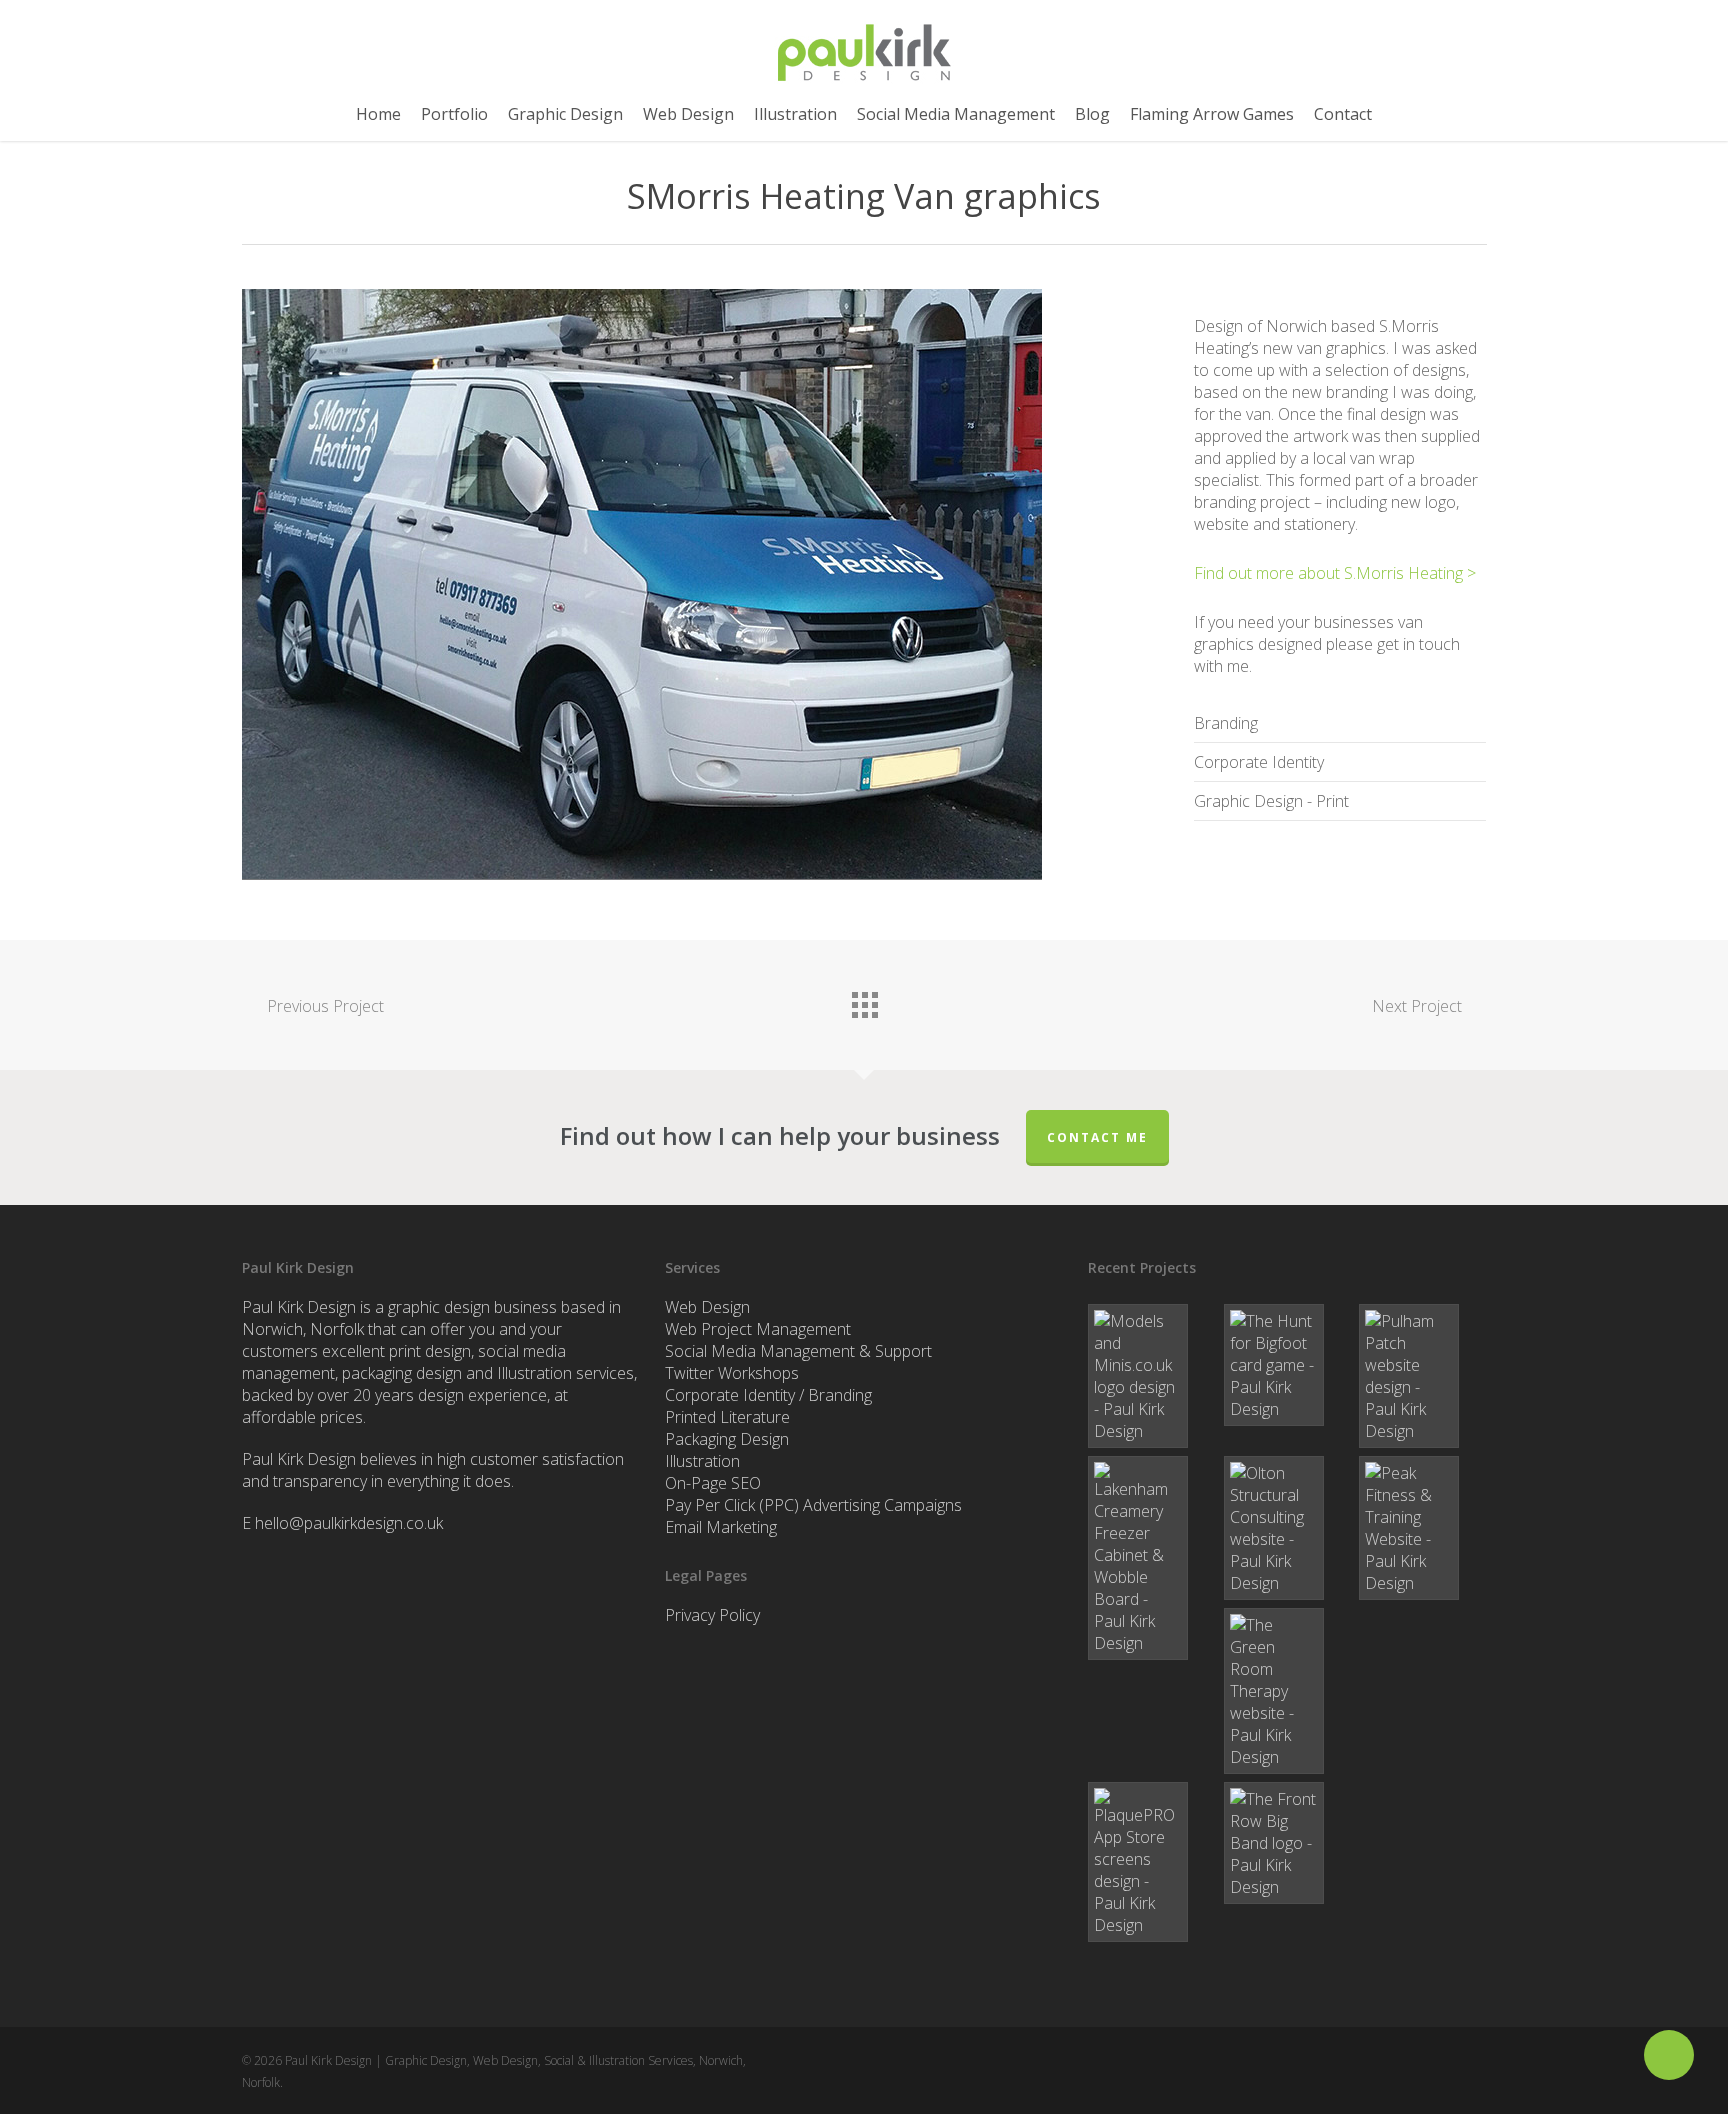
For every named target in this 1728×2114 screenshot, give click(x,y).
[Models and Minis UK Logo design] (1151, 1376)
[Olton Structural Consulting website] (1287, 1528)
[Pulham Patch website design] (1422, 1376)
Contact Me (1097, 1137)
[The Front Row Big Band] (1287, 1843)
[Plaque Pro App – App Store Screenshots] (1151, 1862)
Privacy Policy (712, 1615)
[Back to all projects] (864, 1000)
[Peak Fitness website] (1422, 1528)
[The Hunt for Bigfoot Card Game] (1287, 1365)
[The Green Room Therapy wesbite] (1287, 1691)
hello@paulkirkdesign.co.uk (349, 1523)
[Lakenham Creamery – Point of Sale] (1151, 1558)
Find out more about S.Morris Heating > (1335, 573)
